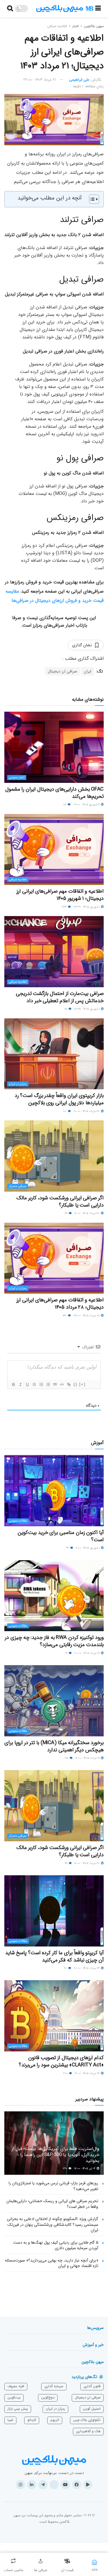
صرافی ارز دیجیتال (62, 671)
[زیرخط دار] (27, 1384)
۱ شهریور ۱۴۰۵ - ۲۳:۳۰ (87, 907)
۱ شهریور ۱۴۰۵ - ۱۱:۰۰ (88, 1548)
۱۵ (66, 1009)
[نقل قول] (55, 1384)
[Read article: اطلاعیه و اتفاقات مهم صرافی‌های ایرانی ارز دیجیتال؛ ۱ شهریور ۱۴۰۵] (54, 850)
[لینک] (69, 1384)
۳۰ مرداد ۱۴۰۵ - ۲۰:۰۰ (87, 1111)
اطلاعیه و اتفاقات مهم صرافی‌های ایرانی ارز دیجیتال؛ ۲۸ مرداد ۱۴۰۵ (60, 1304)
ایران (88, 671)
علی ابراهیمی (79, 80)
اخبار (75, 26)
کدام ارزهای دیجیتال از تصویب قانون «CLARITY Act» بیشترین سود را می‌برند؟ (61, 2061)
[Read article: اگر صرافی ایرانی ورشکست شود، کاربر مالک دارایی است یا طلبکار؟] (54, 1156)
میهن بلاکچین (94, 26)
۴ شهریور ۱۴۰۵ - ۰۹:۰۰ (87, 805)
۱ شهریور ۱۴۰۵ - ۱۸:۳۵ (87, 1009)
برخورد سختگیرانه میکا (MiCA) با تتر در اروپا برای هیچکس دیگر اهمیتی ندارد (54, 1746)
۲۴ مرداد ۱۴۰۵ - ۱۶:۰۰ (88, 2073)
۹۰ (66, 1968)
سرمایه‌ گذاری (54, 2386)
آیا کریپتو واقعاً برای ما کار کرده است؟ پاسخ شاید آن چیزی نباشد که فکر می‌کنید (54, 1956)
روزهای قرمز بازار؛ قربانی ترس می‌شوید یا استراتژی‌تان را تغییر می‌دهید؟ (53, 2186)
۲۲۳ (65, 907)
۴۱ (67, 1653)
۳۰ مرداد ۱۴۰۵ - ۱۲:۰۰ (88, 1213)
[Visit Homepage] (65, 9)
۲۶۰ (65, 2169)
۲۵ (67, 1758)
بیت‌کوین (14, 2397)
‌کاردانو (32, 2420)
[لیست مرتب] (41, 1384)
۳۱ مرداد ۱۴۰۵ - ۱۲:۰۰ (88, 1758)
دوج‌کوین (48, 2397)
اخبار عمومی (17, 778)
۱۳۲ (65, 1316)
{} (75, 1384)
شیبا (10, 2420)
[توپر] (13, 1384)
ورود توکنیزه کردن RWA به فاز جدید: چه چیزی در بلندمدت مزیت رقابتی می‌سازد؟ (54, 1641)
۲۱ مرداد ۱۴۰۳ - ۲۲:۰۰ (40, 80)
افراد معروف (16, 2386)
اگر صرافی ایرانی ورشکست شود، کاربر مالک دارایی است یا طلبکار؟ (60, 1202)
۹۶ (68, 1548)
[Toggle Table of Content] (91, 199)
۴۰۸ (66, 2073)
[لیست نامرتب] (48, 1384)
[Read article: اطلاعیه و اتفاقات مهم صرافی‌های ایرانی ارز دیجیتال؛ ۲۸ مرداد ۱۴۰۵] (54, 1258)
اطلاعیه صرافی (57, 26)
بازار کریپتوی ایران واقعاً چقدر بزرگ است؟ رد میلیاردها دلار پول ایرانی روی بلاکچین (59, 1099)
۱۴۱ (67, 1213)
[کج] (20, 1384)
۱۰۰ (65, 1111)
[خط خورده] (34, 1384)
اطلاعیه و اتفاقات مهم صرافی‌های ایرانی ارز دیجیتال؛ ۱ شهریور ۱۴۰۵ (60, 895)
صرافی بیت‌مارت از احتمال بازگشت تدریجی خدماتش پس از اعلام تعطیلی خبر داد (60, 997)
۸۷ (65, 805)
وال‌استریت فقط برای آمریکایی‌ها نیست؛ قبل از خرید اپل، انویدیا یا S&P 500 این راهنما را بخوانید (55, 2155)
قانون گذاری (92, 2386)
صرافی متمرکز (18, 1186)
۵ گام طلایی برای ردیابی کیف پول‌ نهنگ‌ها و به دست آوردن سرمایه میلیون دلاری (56, 2245)
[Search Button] (10, 9)
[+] (82, 1384)
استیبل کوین (92, 2409)
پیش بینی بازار (18, 2409)
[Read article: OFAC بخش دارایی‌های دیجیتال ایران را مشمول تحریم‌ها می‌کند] (54, 747)
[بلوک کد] (62, 1384)
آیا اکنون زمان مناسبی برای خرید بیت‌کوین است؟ (61, 1536)
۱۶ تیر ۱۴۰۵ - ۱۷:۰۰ (85, 2169)
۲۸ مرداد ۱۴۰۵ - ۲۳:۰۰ (87, 1316)
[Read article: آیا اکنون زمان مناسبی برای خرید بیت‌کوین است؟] (54, 1491)
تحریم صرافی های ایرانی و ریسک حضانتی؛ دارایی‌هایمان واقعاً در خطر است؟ (52, 2204)
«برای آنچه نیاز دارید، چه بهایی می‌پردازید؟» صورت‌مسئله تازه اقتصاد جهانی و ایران (52, 2263)
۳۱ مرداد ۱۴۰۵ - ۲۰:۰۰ (88, 1653)
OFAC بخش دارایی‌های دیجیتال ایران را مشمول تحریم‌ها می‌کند (54, 793)
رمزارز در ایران (18, 1084)
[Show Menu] (98, 9)
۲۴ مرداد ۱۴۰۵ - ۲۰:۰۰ (87, 1968)
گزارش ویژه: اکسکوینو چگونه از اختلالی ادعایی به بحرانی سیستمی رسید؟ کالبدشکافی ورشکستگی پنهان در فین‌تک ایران (53, 2224)
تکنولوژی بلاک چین (87, 2420)
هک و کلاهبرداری (88, 2431)
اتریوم (55, 2420)
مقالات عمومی (18, 1521)
